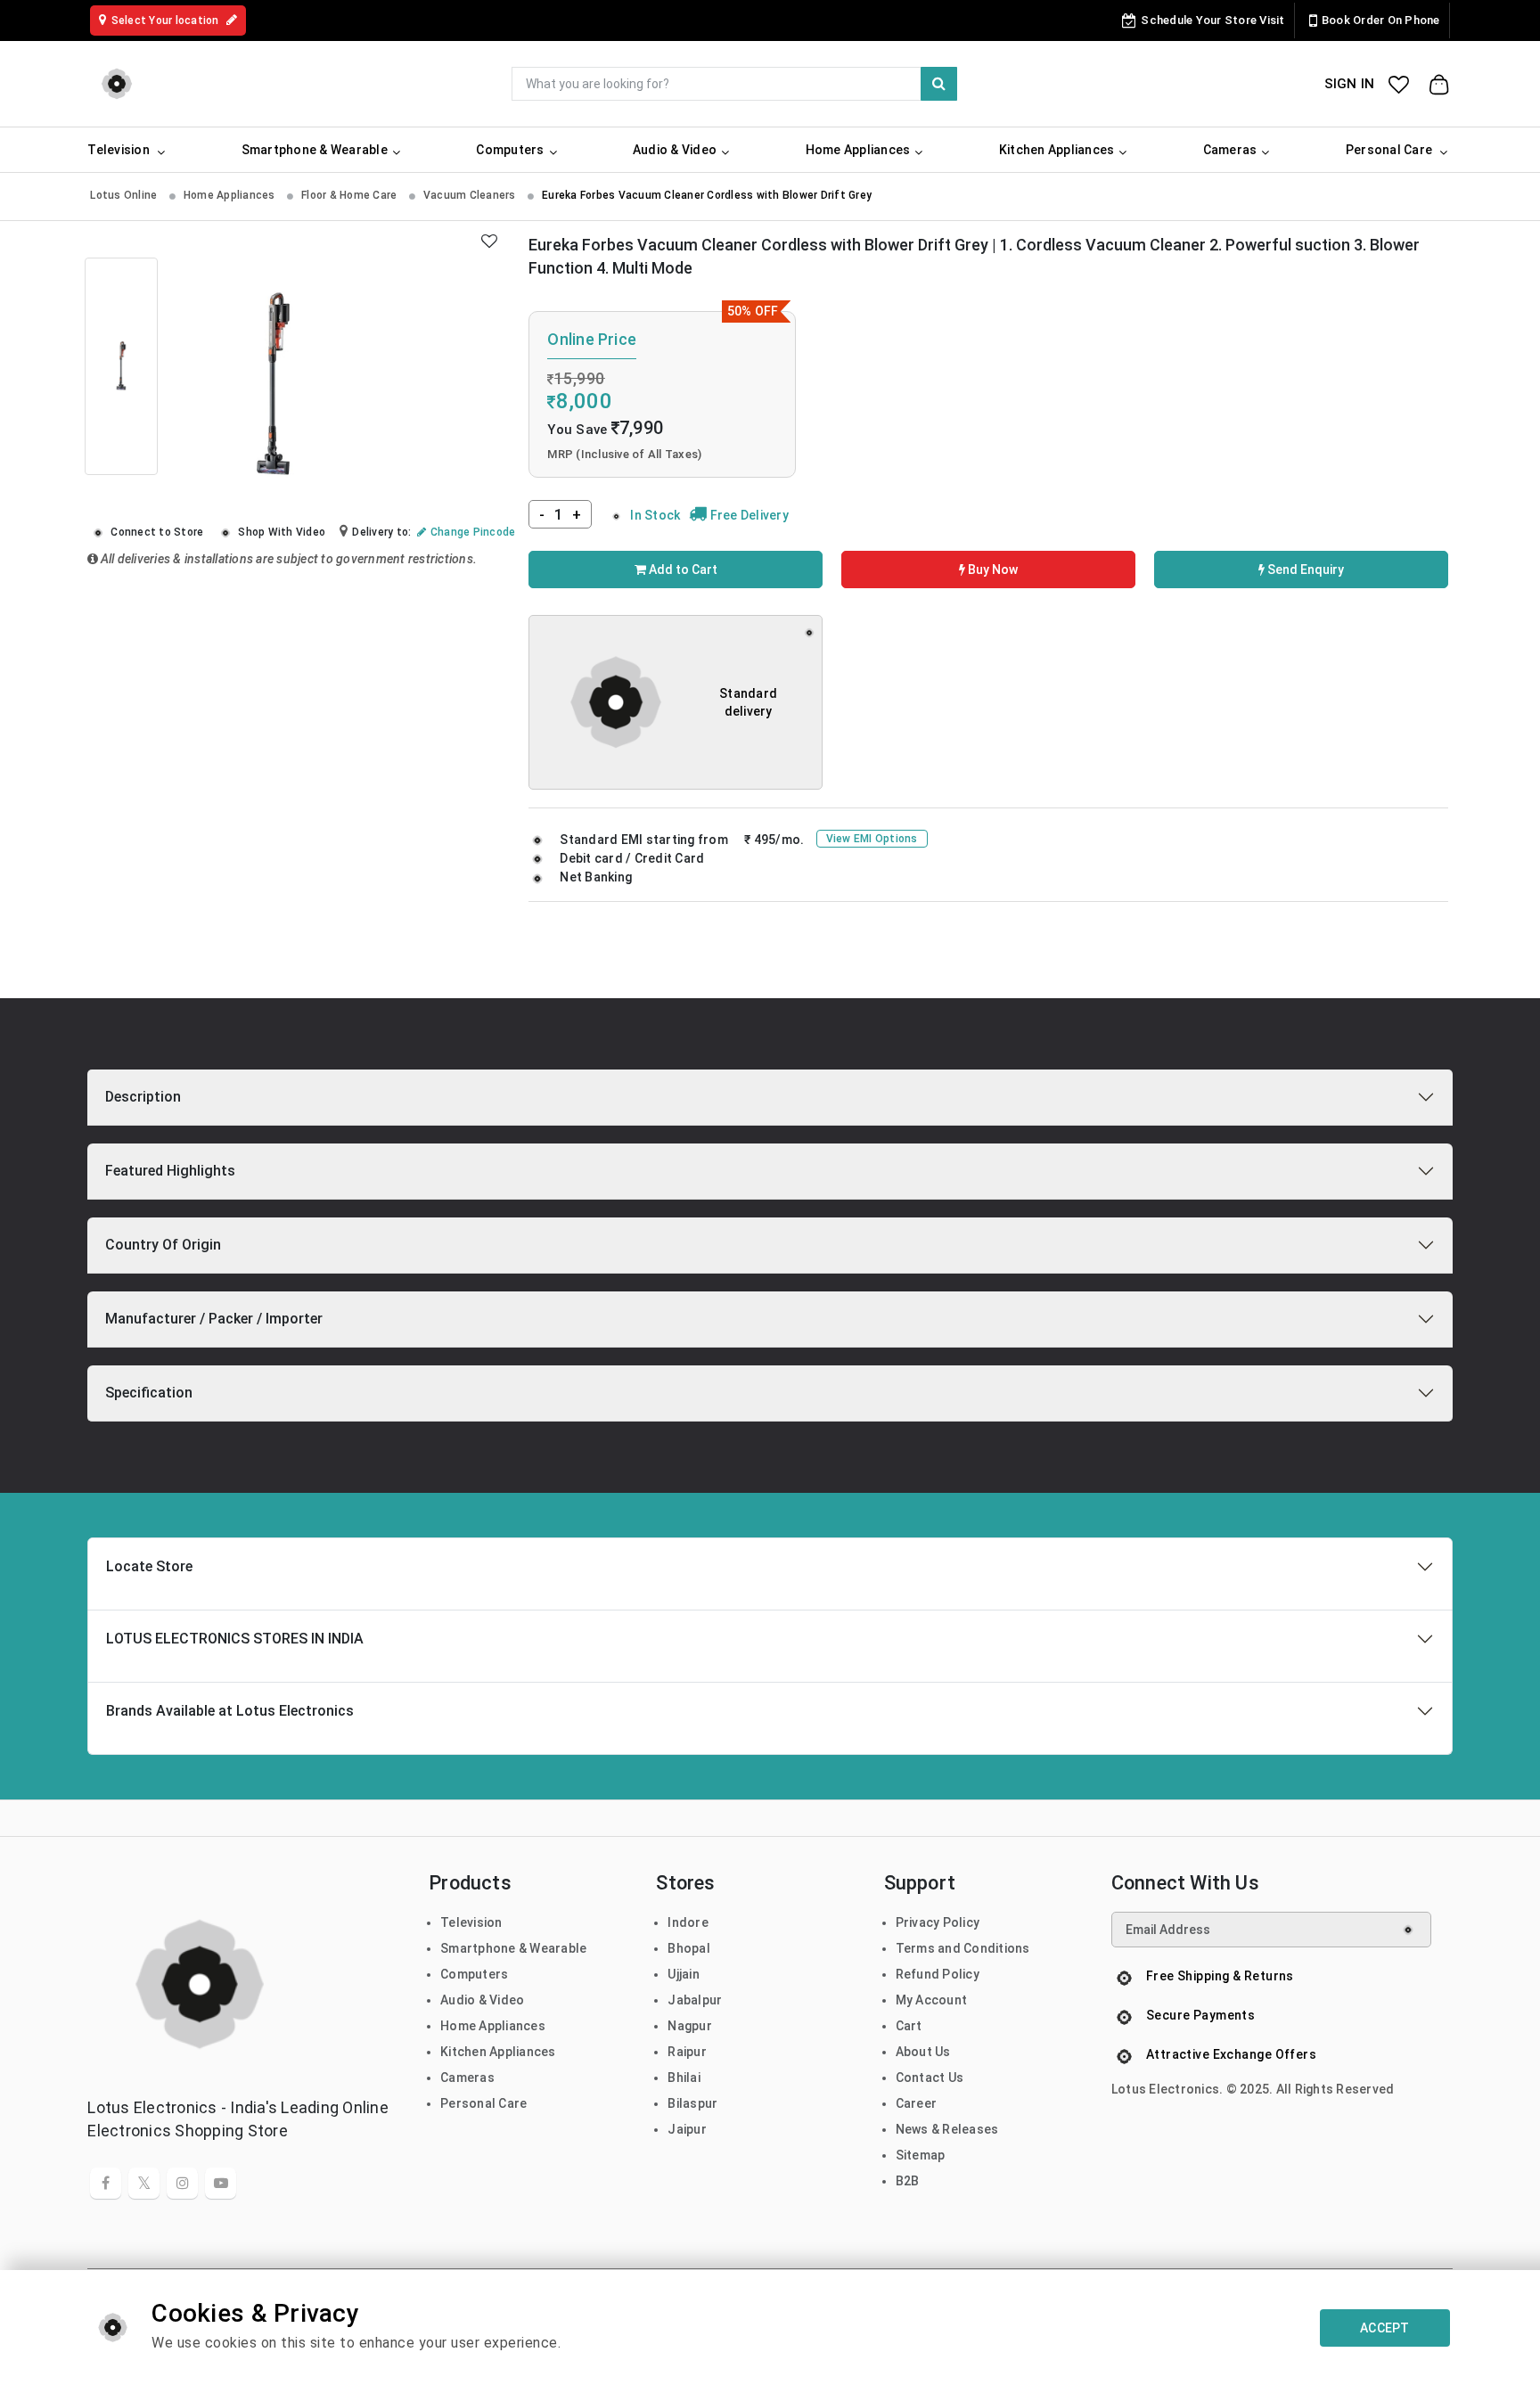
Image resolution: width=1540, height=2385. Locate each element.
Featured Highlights (170, 1171)
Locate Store (149, 1566)
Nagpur (690, 2026)
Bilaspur (692, 2103)
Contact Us (930, 2078)
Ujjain (684, 1974)
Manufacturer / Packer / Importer (214, 1319)
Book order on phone (1381, 20)
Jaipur (687, 2129)
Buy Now (991, 570)
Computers (474, 1974)
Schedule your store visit (1212, 20)
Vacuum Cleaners (471, 195)
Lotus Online (125, 195)
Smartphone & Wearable (513, 1948)
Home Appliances (231, 195)
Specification (149, 1393)
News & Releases (947, 2129)
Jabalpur (695, 2000)
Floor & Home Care (351, 195)
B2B (908, 2181)
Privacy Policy (938, 1922)
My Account (932, 2000)
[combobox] (734, 84)
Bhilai (684, 2078)
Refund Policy (938, 1974)
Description (143, 1097)
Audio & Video (482, 2000)
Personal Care (483, 2103)
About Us (923, 2052)
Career (917, 2103)
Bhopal (689, 1948)
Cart (909, 2026)
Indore (688, 1922)
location (167, 20)
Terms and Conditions (963, 1948)
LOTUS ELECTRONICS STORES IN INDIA (235, 1639)
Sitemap (921, 2155)
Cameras (467, 2078)
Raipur (687, 2052)
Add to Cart (682, 570)
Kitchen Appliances (498, 2052)
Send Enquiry (1304, 570)
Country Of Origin (163, 1245)
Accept (1385, 2328)
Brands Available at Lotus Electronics (230, 1711)
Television (471, 1922)
